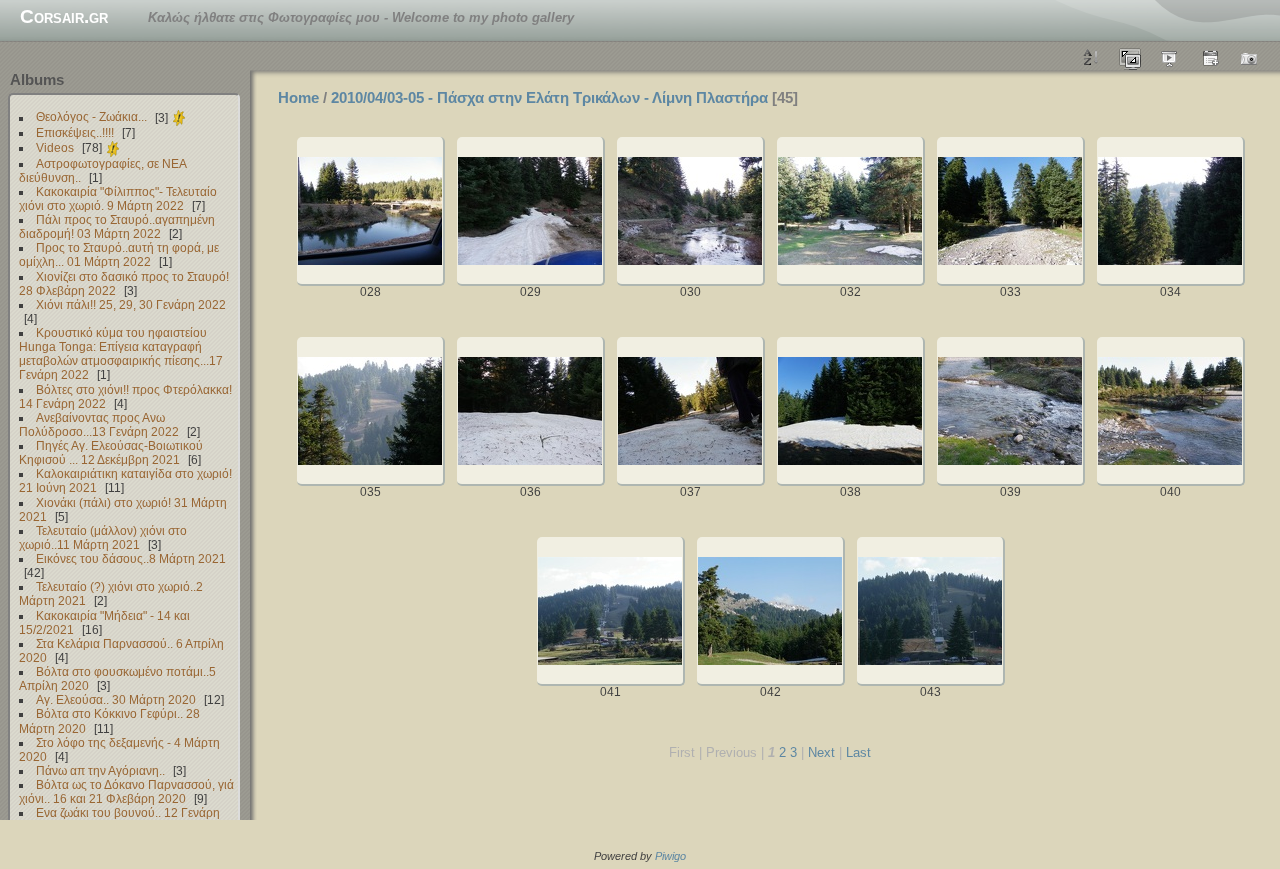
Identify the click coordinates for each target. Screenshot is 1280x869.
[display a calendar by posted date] (1210, 57)
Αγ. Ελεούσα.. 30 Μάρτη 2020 (116, 699)
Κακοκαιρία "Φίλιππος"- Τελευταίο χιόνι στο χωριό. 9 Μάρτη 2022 (118, 198)
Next (821, 752)
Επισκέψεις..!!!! (75, 132)
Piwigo (670, 856)
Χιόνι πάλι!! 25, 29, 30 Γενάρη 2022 (131, 304)
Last (858, 752)
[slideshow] (1170, 57)
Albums (37, 79)
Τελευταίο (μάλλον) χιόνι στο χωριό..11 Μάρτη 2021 (103, 537)
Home (298, 97)
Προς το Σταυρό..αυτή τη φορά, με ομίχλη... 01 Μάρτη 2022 (119, 254)
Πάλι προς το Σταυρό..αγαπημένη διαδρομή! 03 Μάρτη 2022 (117, 226)
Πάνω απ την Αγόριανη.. (100, 770)
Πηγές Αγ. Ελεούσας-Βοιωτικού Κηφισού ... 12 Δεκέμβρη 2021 (111, 452)
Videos (55, 147)
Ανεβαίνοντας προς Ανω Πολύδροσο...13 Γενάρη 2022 (99, 424)
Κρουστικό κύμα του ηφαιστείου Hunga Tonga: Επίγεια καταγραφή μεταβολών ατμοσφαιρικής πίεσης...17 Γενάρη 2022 (121, 353)
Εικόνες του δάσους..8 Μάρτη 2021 (131, 558)
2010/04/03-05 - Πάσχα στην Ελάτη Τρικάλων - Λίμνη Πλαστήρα (549, 97)
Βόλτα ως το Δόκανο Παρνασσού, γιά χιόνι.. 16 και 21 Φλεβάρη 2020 (126, 791)
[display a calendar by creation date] (1250, 57)
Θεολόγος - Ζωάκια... (91, 117)
